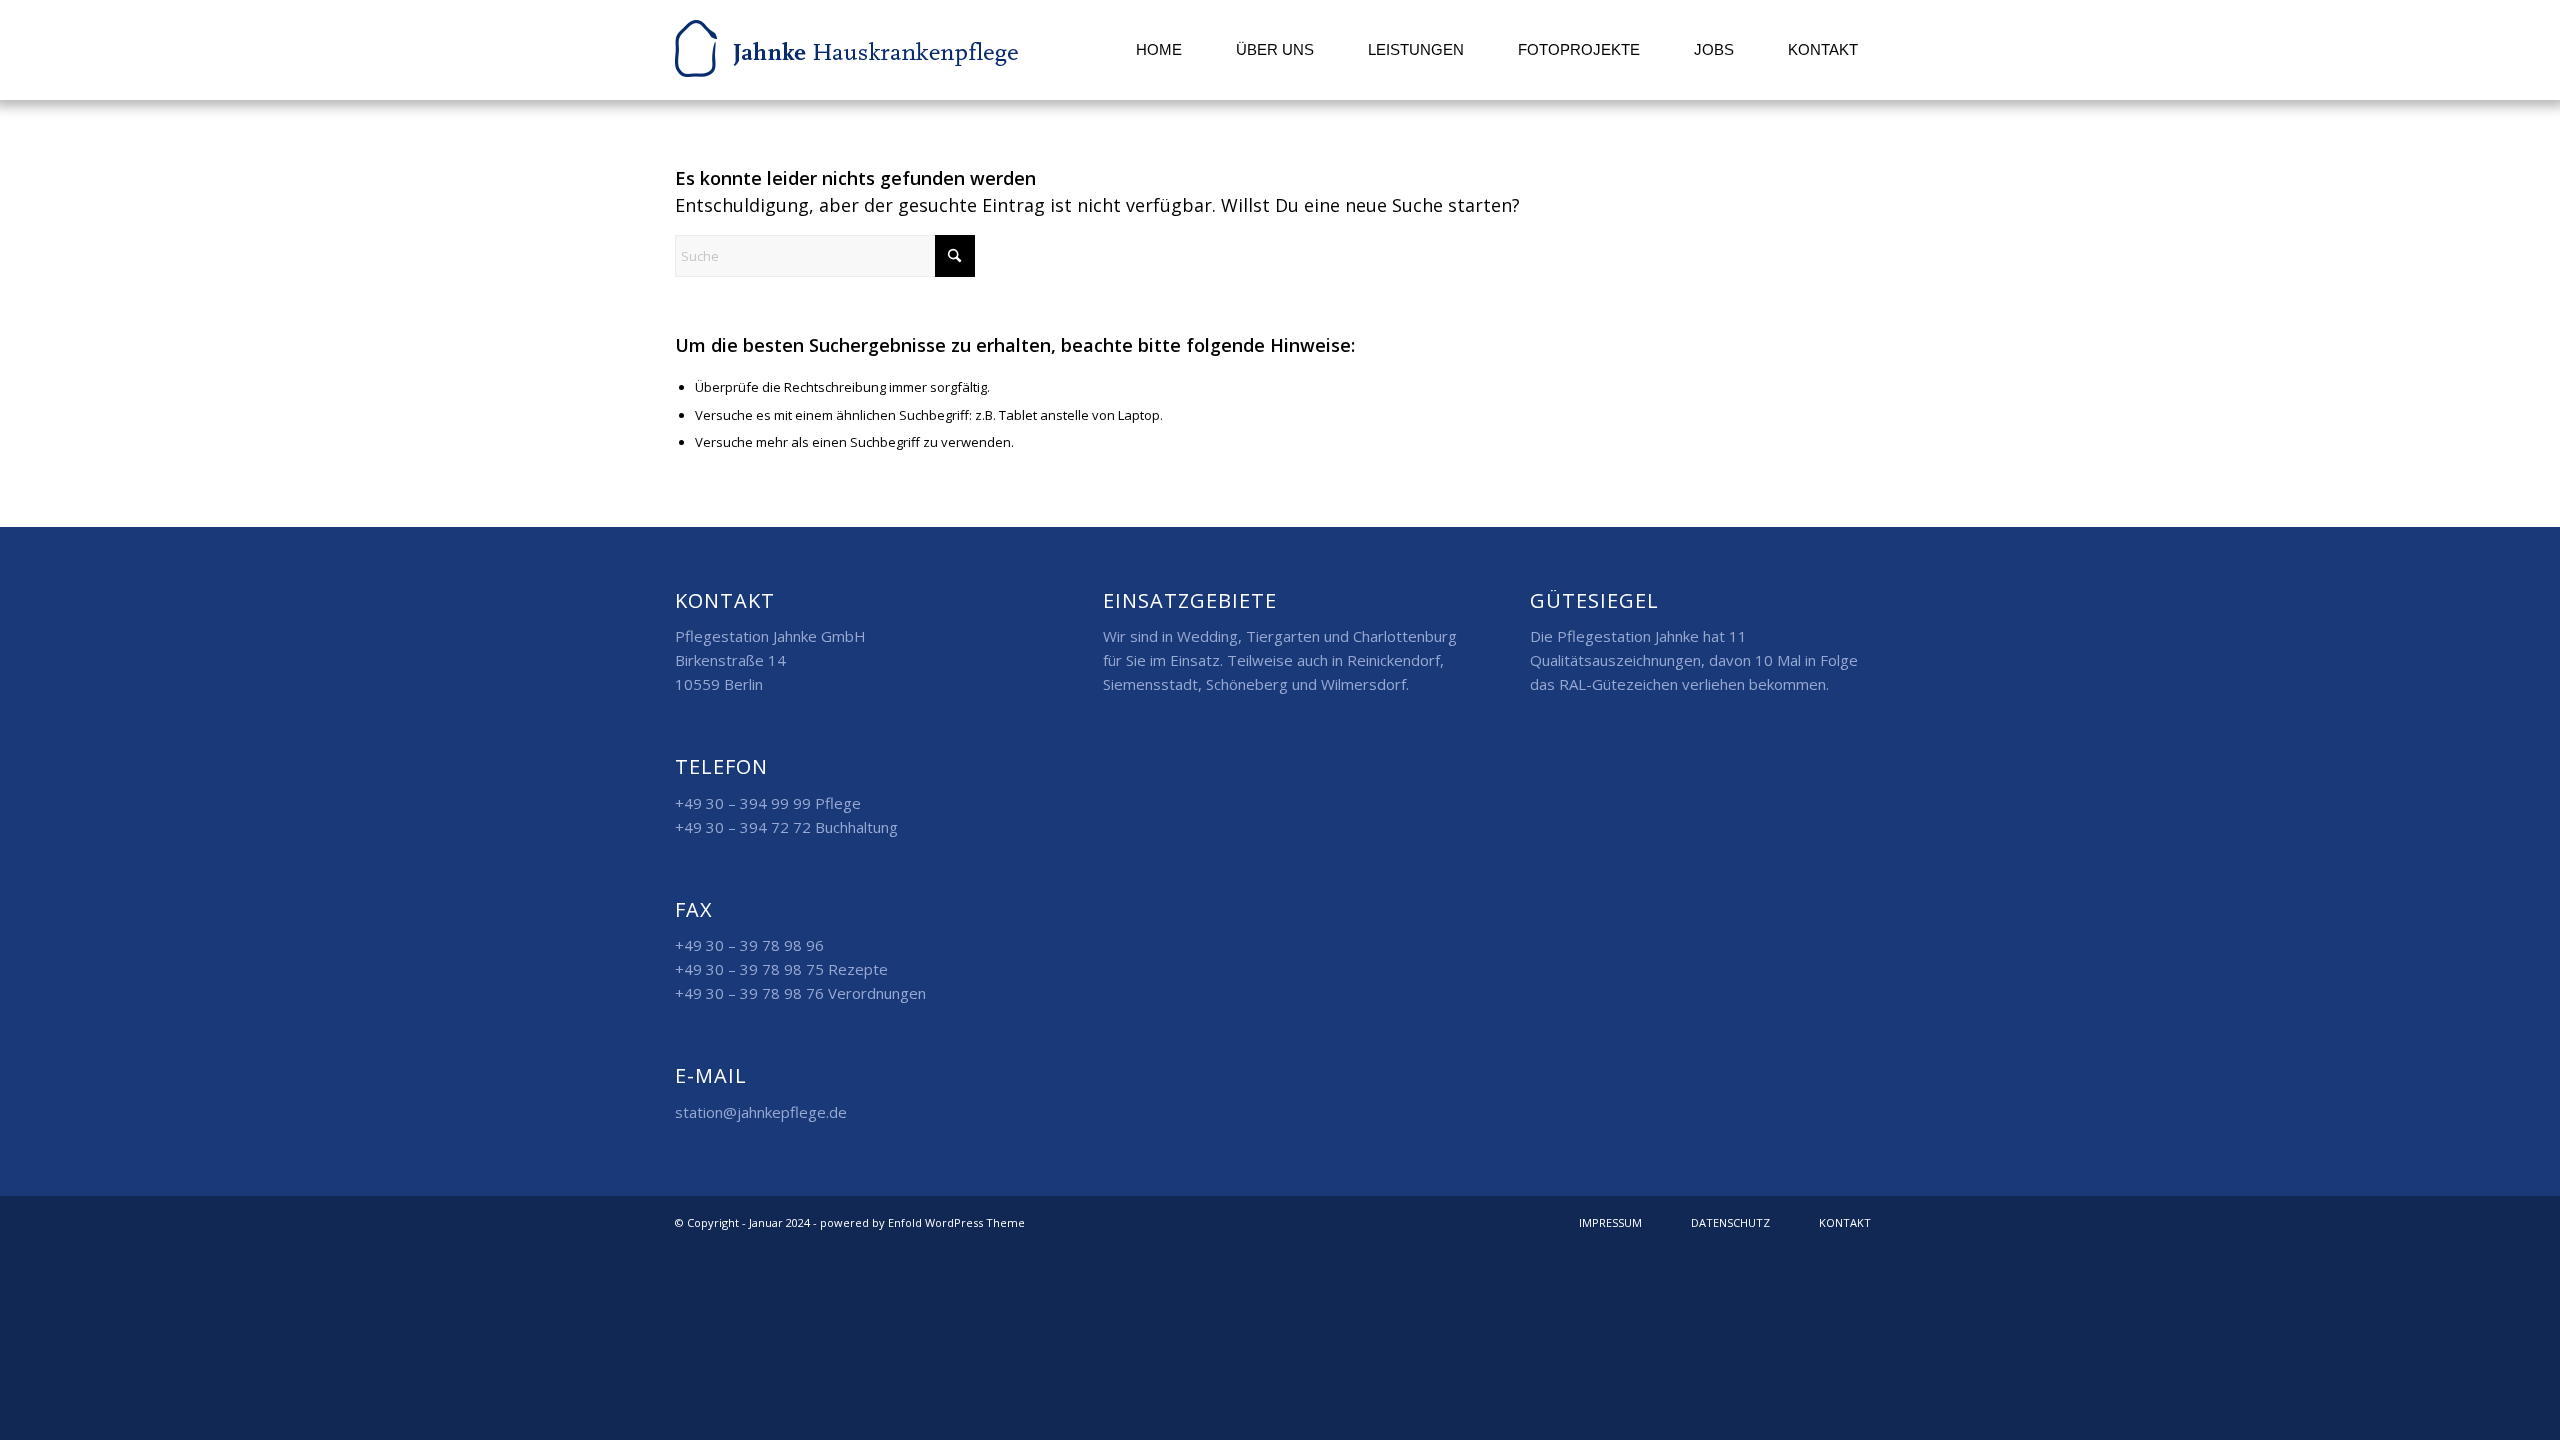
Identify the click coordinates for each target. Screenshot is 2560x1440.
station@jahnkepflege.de (761, 1112)
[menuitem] (1159, 50)
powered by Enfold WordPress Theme (922, 1222)
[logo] (846, 50)
